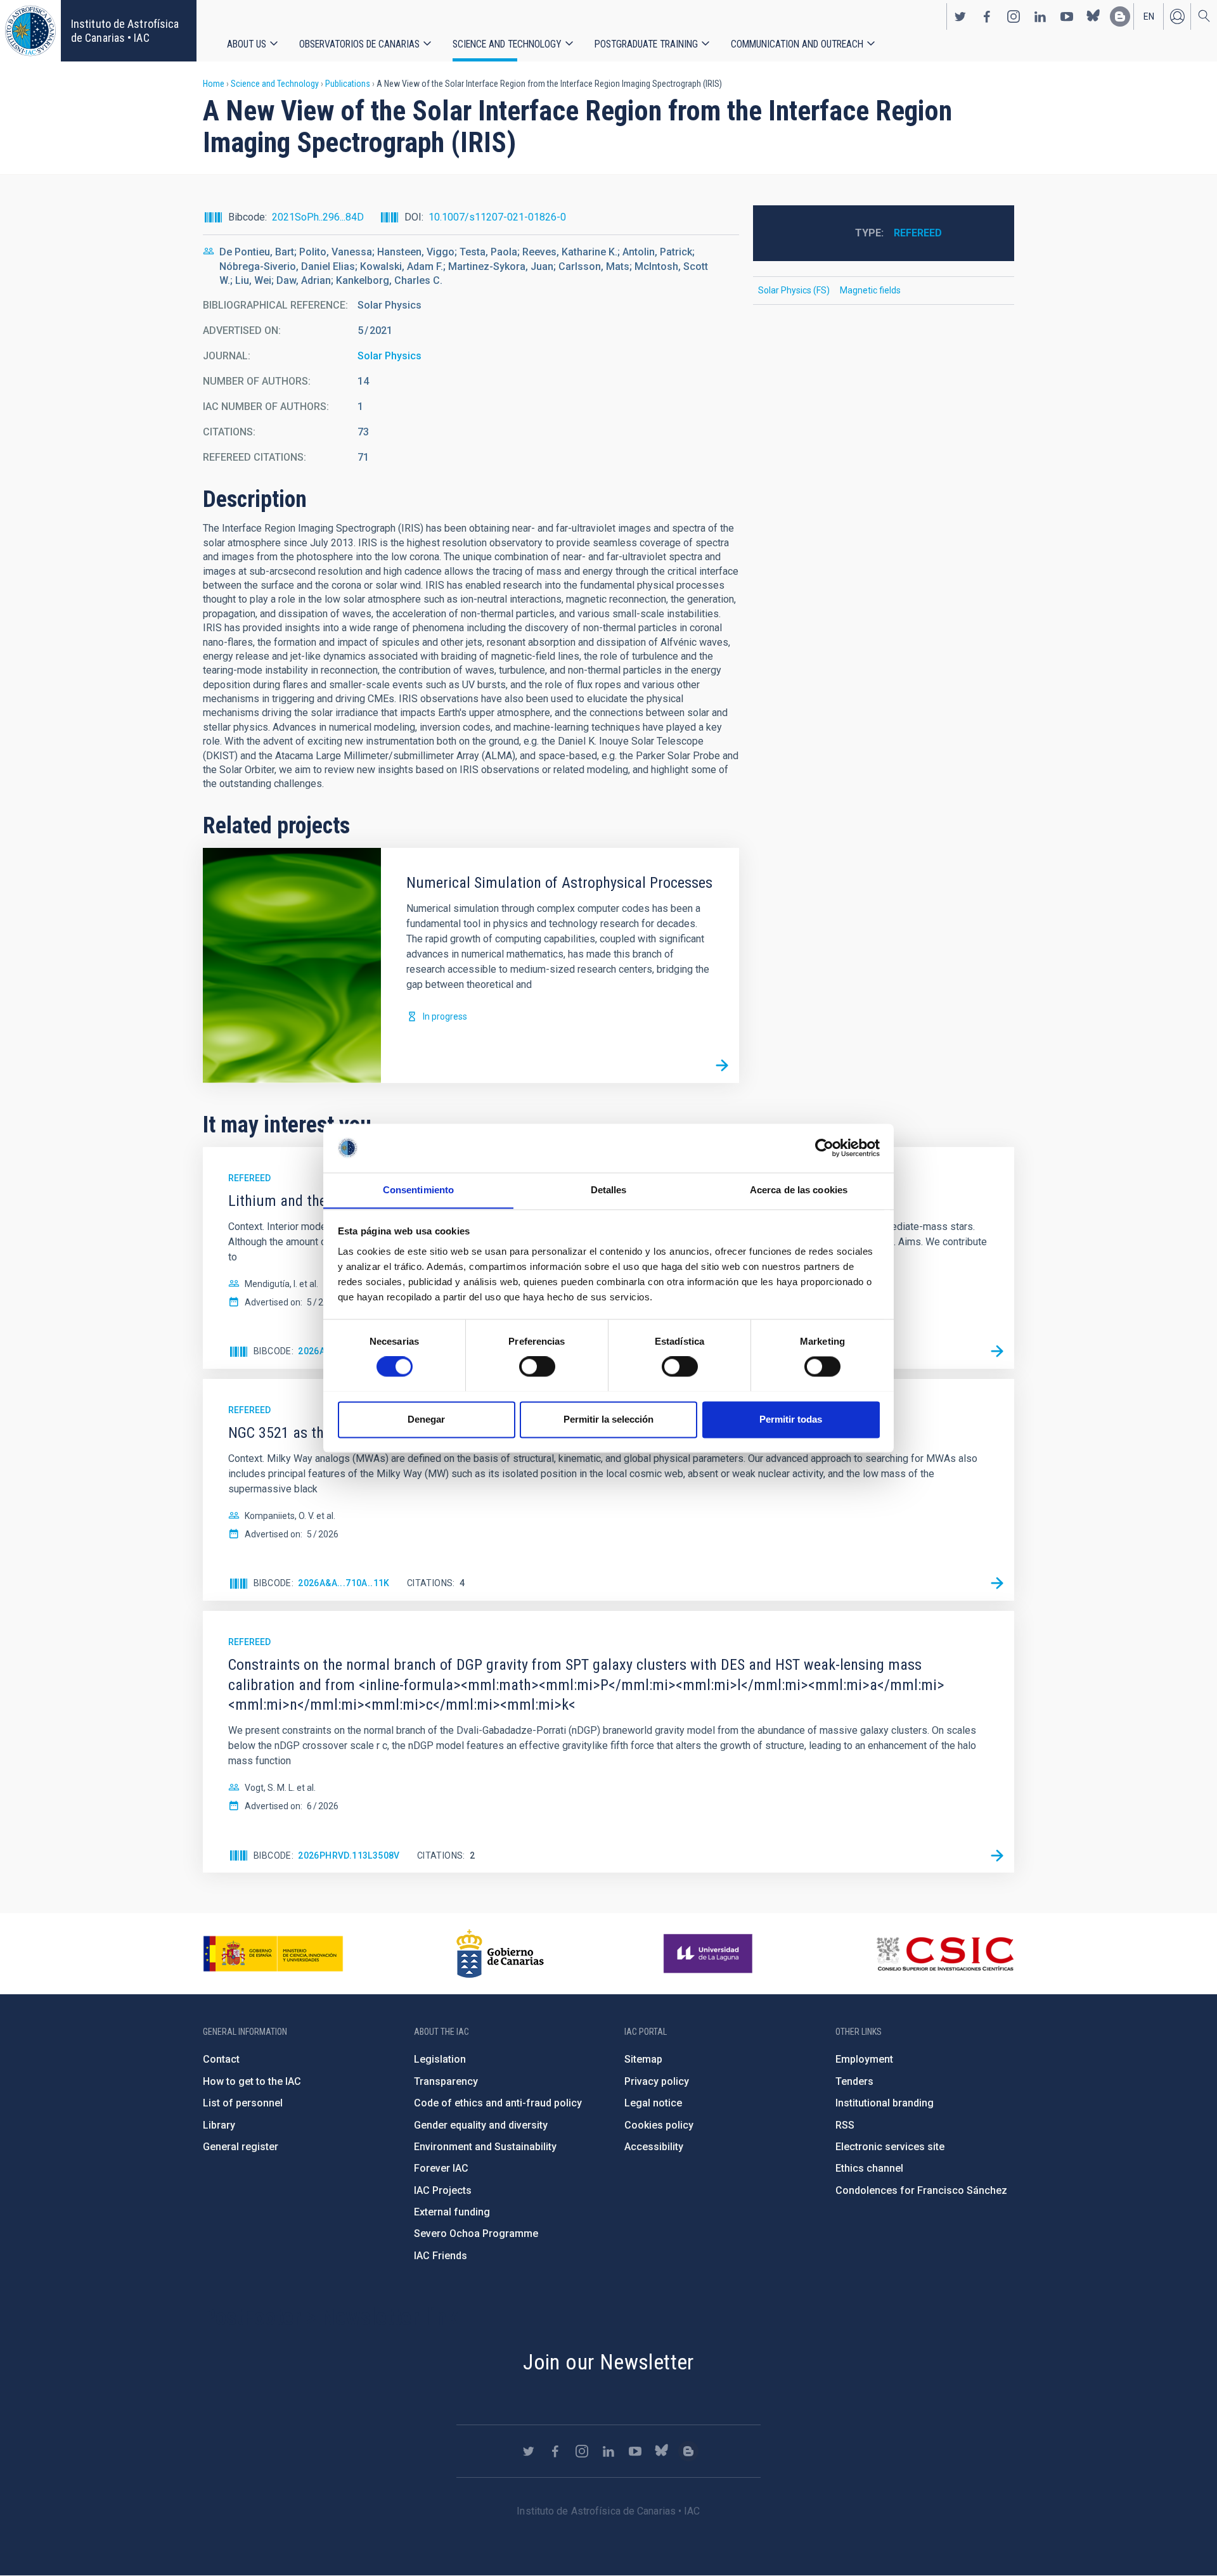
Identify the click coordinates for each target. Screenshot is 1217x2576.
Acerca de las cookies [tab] (799, 1190)
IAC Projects (443, 2190)
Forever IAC (441, 2168)
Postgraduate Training (646, 44)
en (1149, 16)
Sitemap (643, 2059)
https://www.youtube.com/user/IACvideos (1067, 16)
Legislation (440, 2059)
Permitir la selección (608, 1419)
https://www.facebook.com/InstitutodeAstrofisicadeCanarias (987, 16)
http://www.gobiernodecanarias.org (500, 1954)
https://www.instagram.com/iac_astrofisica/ (1014, 16)
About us (247, 44)
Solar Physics (390, 356)
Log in (1177, 16)
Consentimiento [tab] (418, 1190)
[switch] (537, 1366)
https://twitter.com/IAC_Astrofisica (960, 16)
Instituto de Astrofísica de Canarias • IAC (125, 31)
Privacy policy (657, 2081)
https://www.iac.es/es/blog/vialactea (1120, 16)
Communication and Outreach (797, 44)
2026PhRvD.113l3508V (349, 1855)
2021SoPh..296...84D (318, 217)
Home (214, 84)
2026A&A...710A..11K (344, 1583)
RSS (845, 2125)
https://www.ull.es (710, 1954)
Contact (221, 2059)
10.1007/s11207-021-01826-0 (497, 217)
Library (219, 2125)
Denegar (426, 1419)
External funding (452, 2212)
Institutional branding (885, 2103)
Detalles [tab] (609, 1190)
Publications (348, 84)
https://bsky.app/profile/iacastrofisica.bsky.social (1093, 16)
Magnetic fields (870, 290)
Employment (864, 2059)
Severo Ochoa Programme (476, 2233)
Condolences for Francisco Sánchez (921, 2190)
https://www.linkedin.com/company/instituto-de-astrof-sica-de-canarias (1040, 16)
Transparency (446, 2081)
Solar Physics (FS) (794, 290)
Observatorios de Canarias (359, 44)
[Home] (30, 31)
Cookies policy (659, 2125)
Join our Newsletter (608, 2362)
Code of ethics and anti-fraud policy (498, 2103)
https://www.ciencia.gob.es (273, 1954)
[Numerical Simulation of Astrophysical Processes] (722, 1066)
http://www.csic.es (945, 1954)
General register (241, 2147)
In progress (445, 1016)
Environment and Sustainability (485, 2147)
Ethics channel (869, 2168)
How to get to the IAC (252, 2081)
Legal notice (653, 2103)
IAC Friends (441, 2256)
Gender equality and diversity (481, 2125)
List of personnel (243, 2103)
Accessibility (654, 2147)
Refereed (918, 233)
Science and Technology (507, 44)
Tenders (854, 2081)
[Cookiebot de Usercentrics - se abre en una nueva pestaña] (824, 1148)
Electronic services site (890, 2147)
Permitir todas (791, 1419)
